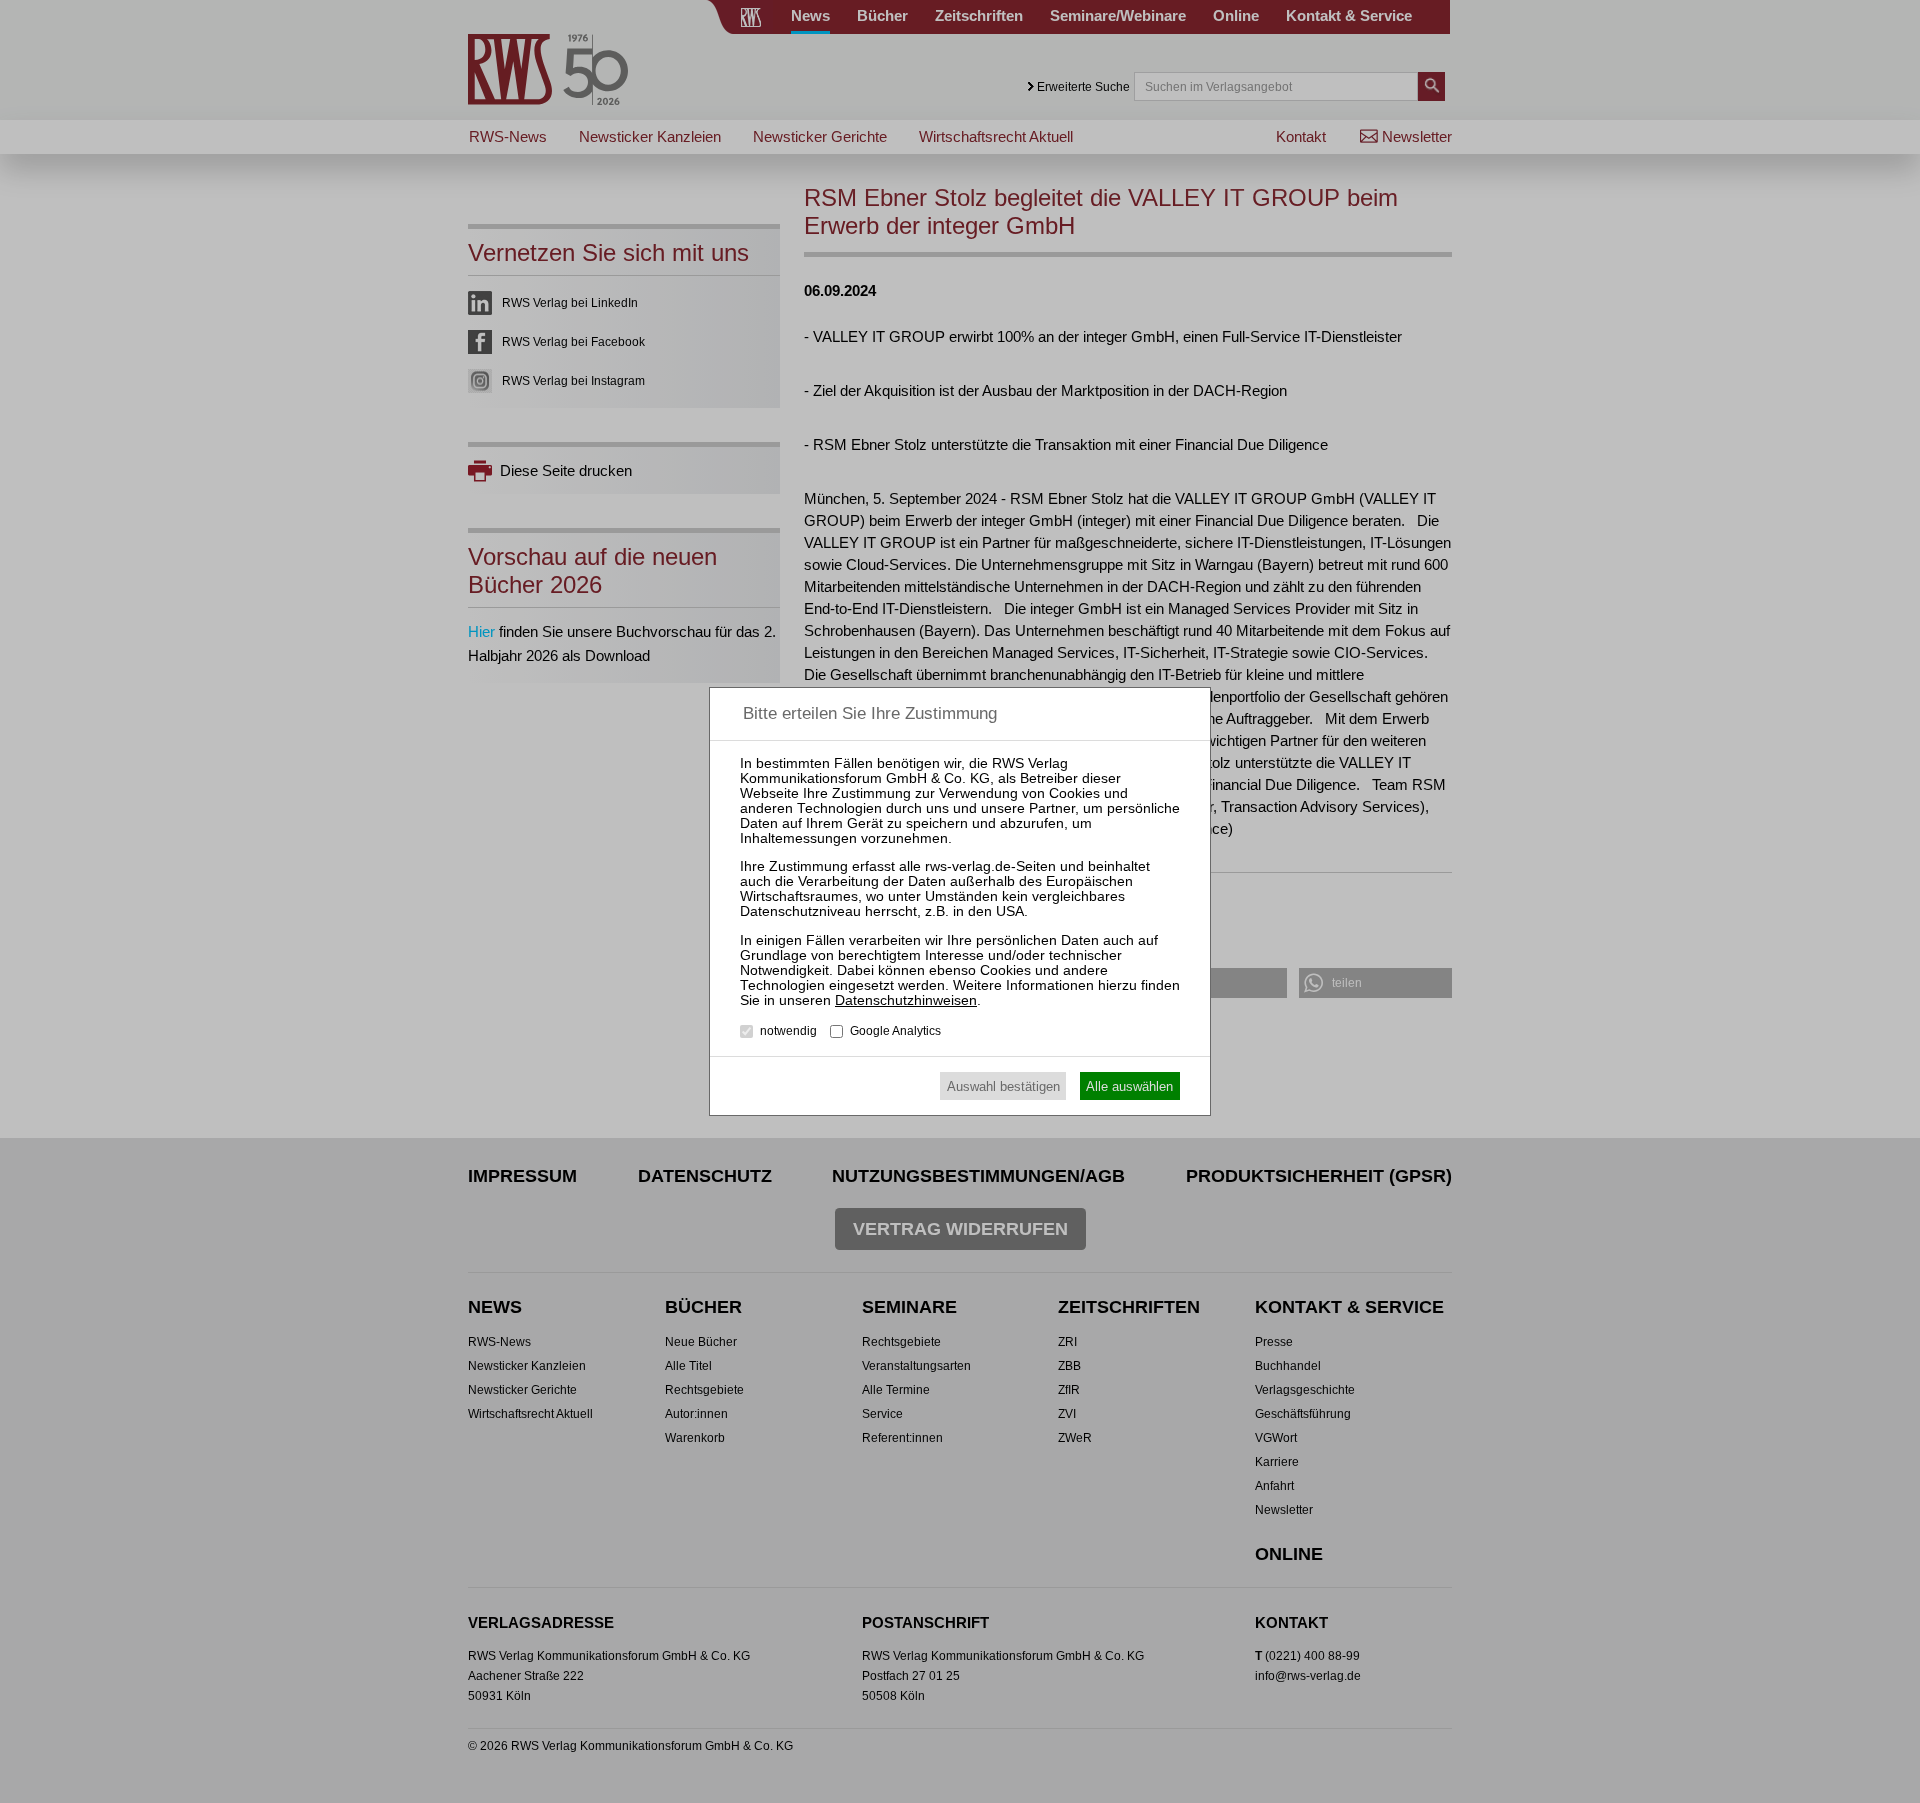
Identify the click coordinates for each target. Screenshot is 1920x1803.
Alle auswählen (1129, 1086)
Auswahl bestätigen (1003, 1086)
